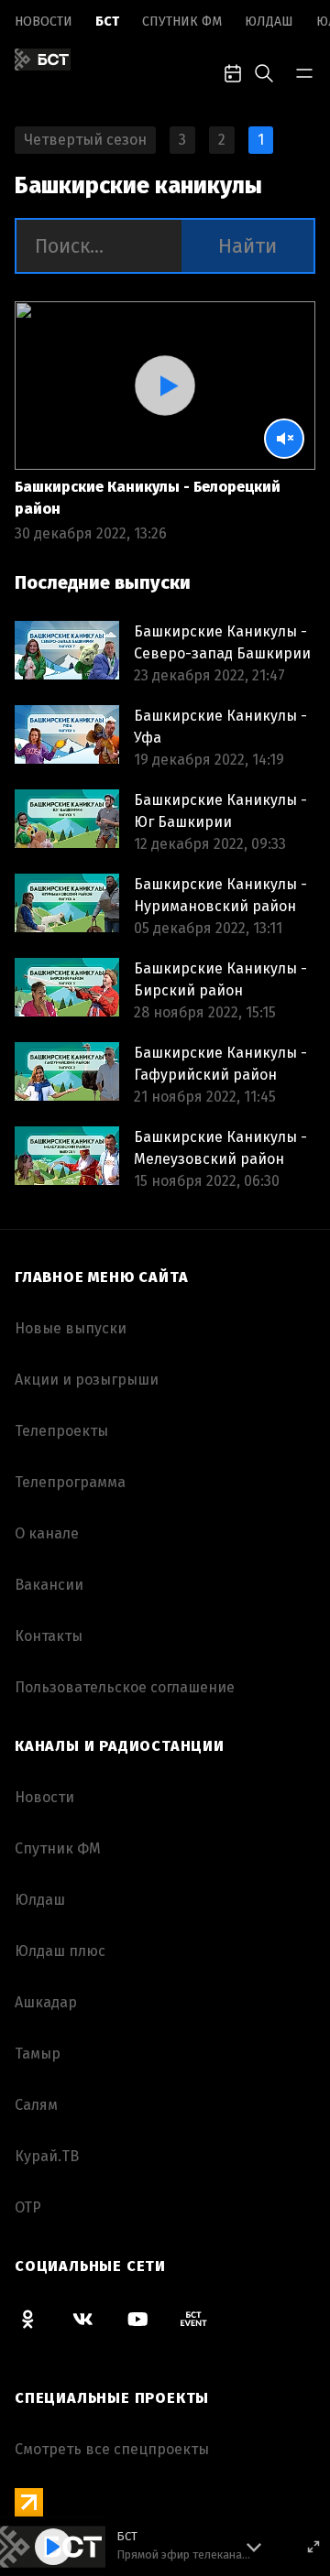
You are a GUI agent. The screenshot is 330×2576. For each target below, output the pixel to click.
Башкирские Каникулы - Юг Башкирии (220, 811)
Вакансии (49, 1585)
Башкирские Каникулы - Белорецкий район (148, 498)
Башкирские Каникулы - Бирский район (220, 979)
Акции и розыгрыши (87, 1380)
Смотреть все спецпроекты (112, 2449)
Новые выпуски (71, 1328)
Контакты (49, 1636)
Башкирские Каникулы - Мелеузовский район (220, 1148)
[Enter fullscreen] (313, 2547)
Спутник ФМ (182, 22)
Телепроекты (61, 1431)
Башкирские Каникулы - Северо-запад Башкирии (222, 642)
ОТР (28, 2207)
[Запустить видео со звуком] (165, 385)
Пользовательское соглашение (125, 1687)
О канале (47, 1533)
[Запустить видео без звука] (284, 439)
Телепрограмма (70, 1482)
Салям (36, 2105)
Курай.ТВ (47, 2156)
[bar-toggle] (304, 71)
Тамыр (38, 2054)
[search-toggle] (264, 71)
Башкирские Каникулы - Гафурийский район (220, 1064)
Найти (247, 246)
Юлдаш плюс (60, 1951)
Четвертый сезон (85, 140)
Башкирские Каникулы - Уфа (220, 727)
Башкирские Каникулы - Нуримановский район (220, 895)
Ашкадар (46, 2002)
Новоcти (44, 22)
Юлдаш (269, 22)
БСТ (107, 22)
